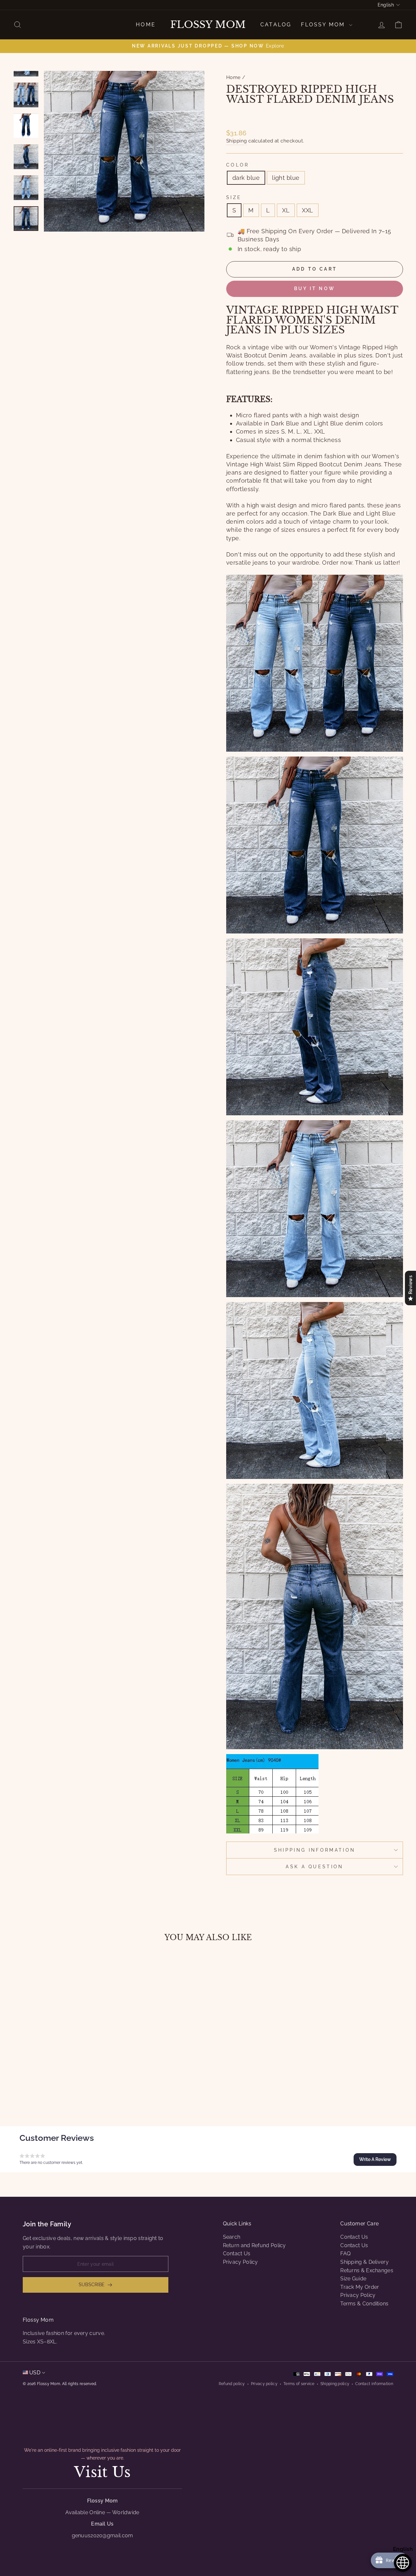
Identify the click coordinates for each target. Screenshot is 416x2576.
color (238, 165)
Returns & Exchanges (367, 2270)
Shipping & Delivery (364, 2262)
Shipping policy (335, 2384)
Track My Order (360, 2287)
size (234, 197)
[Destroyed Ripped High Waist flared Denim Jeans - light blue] (64, 2088)
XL (286, 210)
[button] (375, 2159)
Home (146, 25)
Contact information (374, 2384)
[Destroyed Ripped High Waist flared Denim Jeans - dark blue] (55, 2088)
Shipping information (315, 1850)
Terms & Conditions (364, 2304)
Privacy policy (264, 2384)
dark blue (246, 178)
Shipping (237, 141)
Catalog (276, 25)
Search (232, 2237)
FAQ (345, 2254)
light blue (286, 178)
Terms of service (299, 2384)
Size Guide (353, 2279)
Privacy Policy (240, 2262)
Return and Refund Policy (254, 2245)
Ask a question (314, 1866)
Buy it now (315, 288)
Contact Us (237, 2254)
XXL (307, 210)
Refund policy (232, 2384)
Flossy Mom (208, 25)
